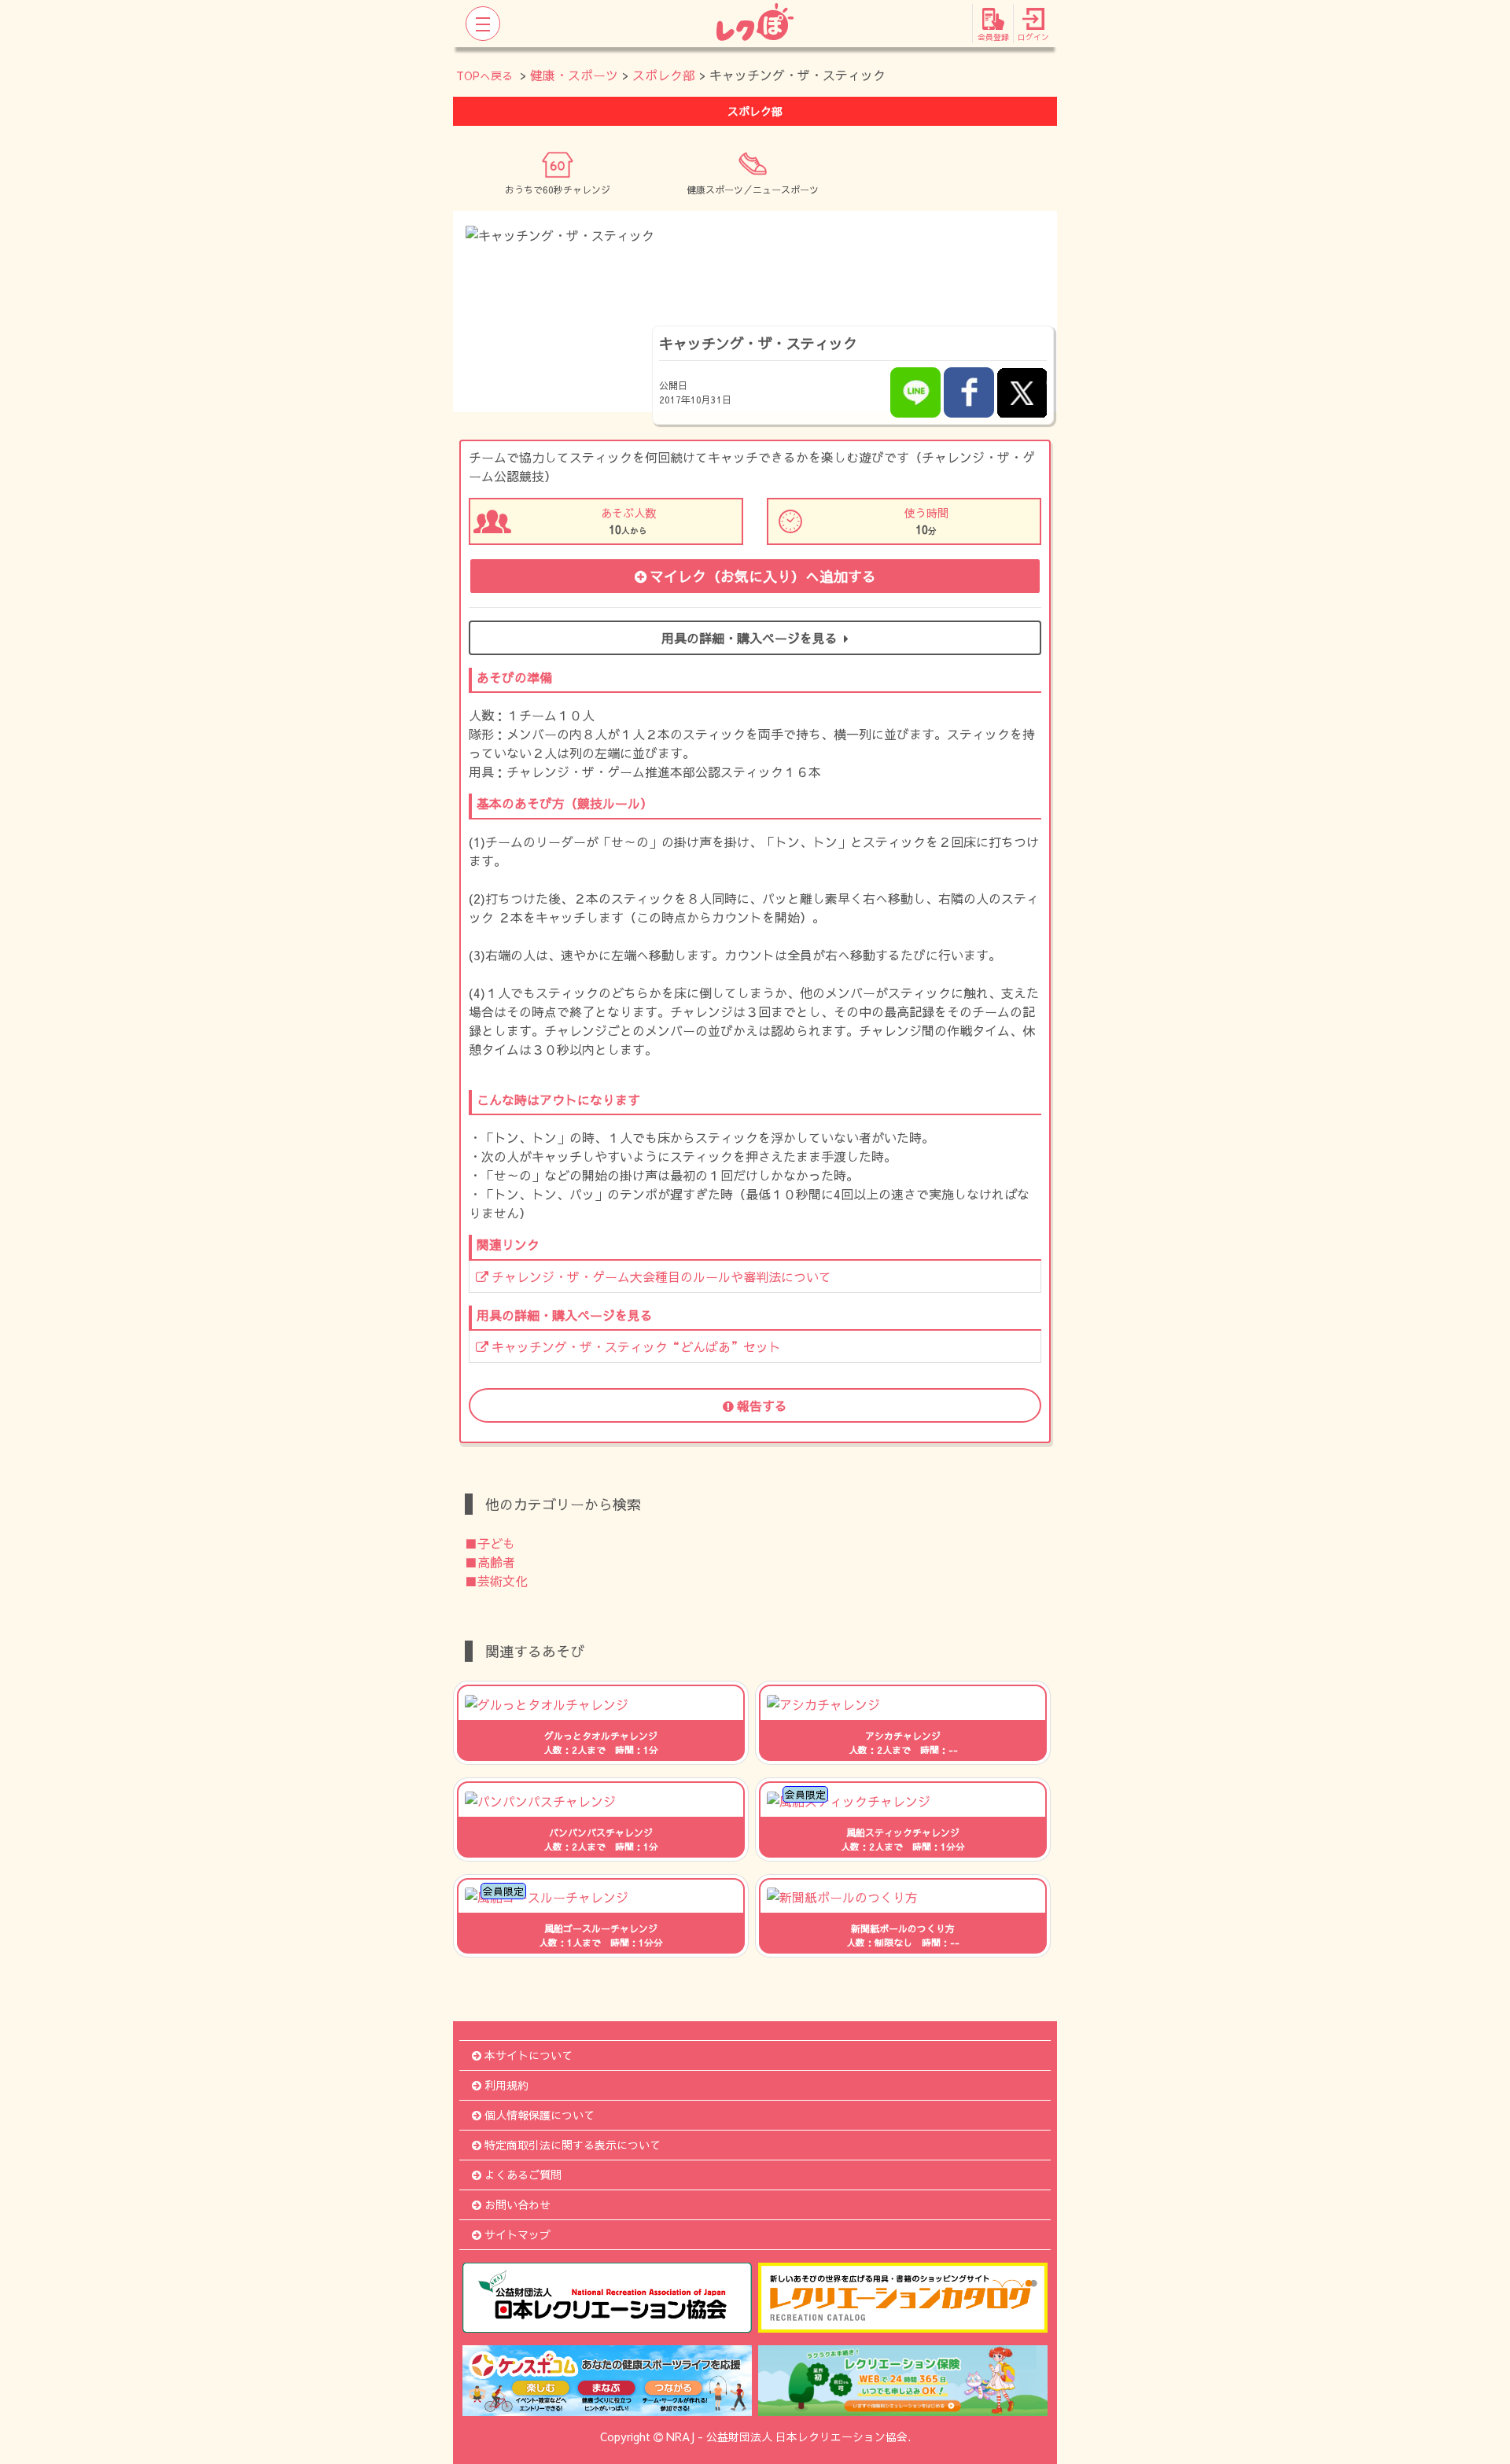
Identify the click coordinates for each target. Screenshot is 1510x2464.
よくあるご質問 (523, 2175)
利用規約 (506, 2085)
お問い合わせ (517, 2204)
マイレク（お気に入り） (763, 576)
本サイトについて (528, 2055)
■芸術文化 (496, 1581)
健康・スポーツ (574, 75)
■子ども (490, 1543)
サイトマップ (517, 2234)
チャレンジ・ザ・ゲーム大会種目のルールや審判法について (661, 1276)
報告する (762, 1405)
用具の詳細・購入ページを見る (749, 638)
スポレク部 (664, 75)
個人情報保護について (540, 2115)
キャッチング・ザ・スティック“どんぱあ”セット (636, 1346)
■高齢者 (490, 1562)
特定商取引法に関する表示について (573, 2145)
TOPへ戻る (484, 76)
